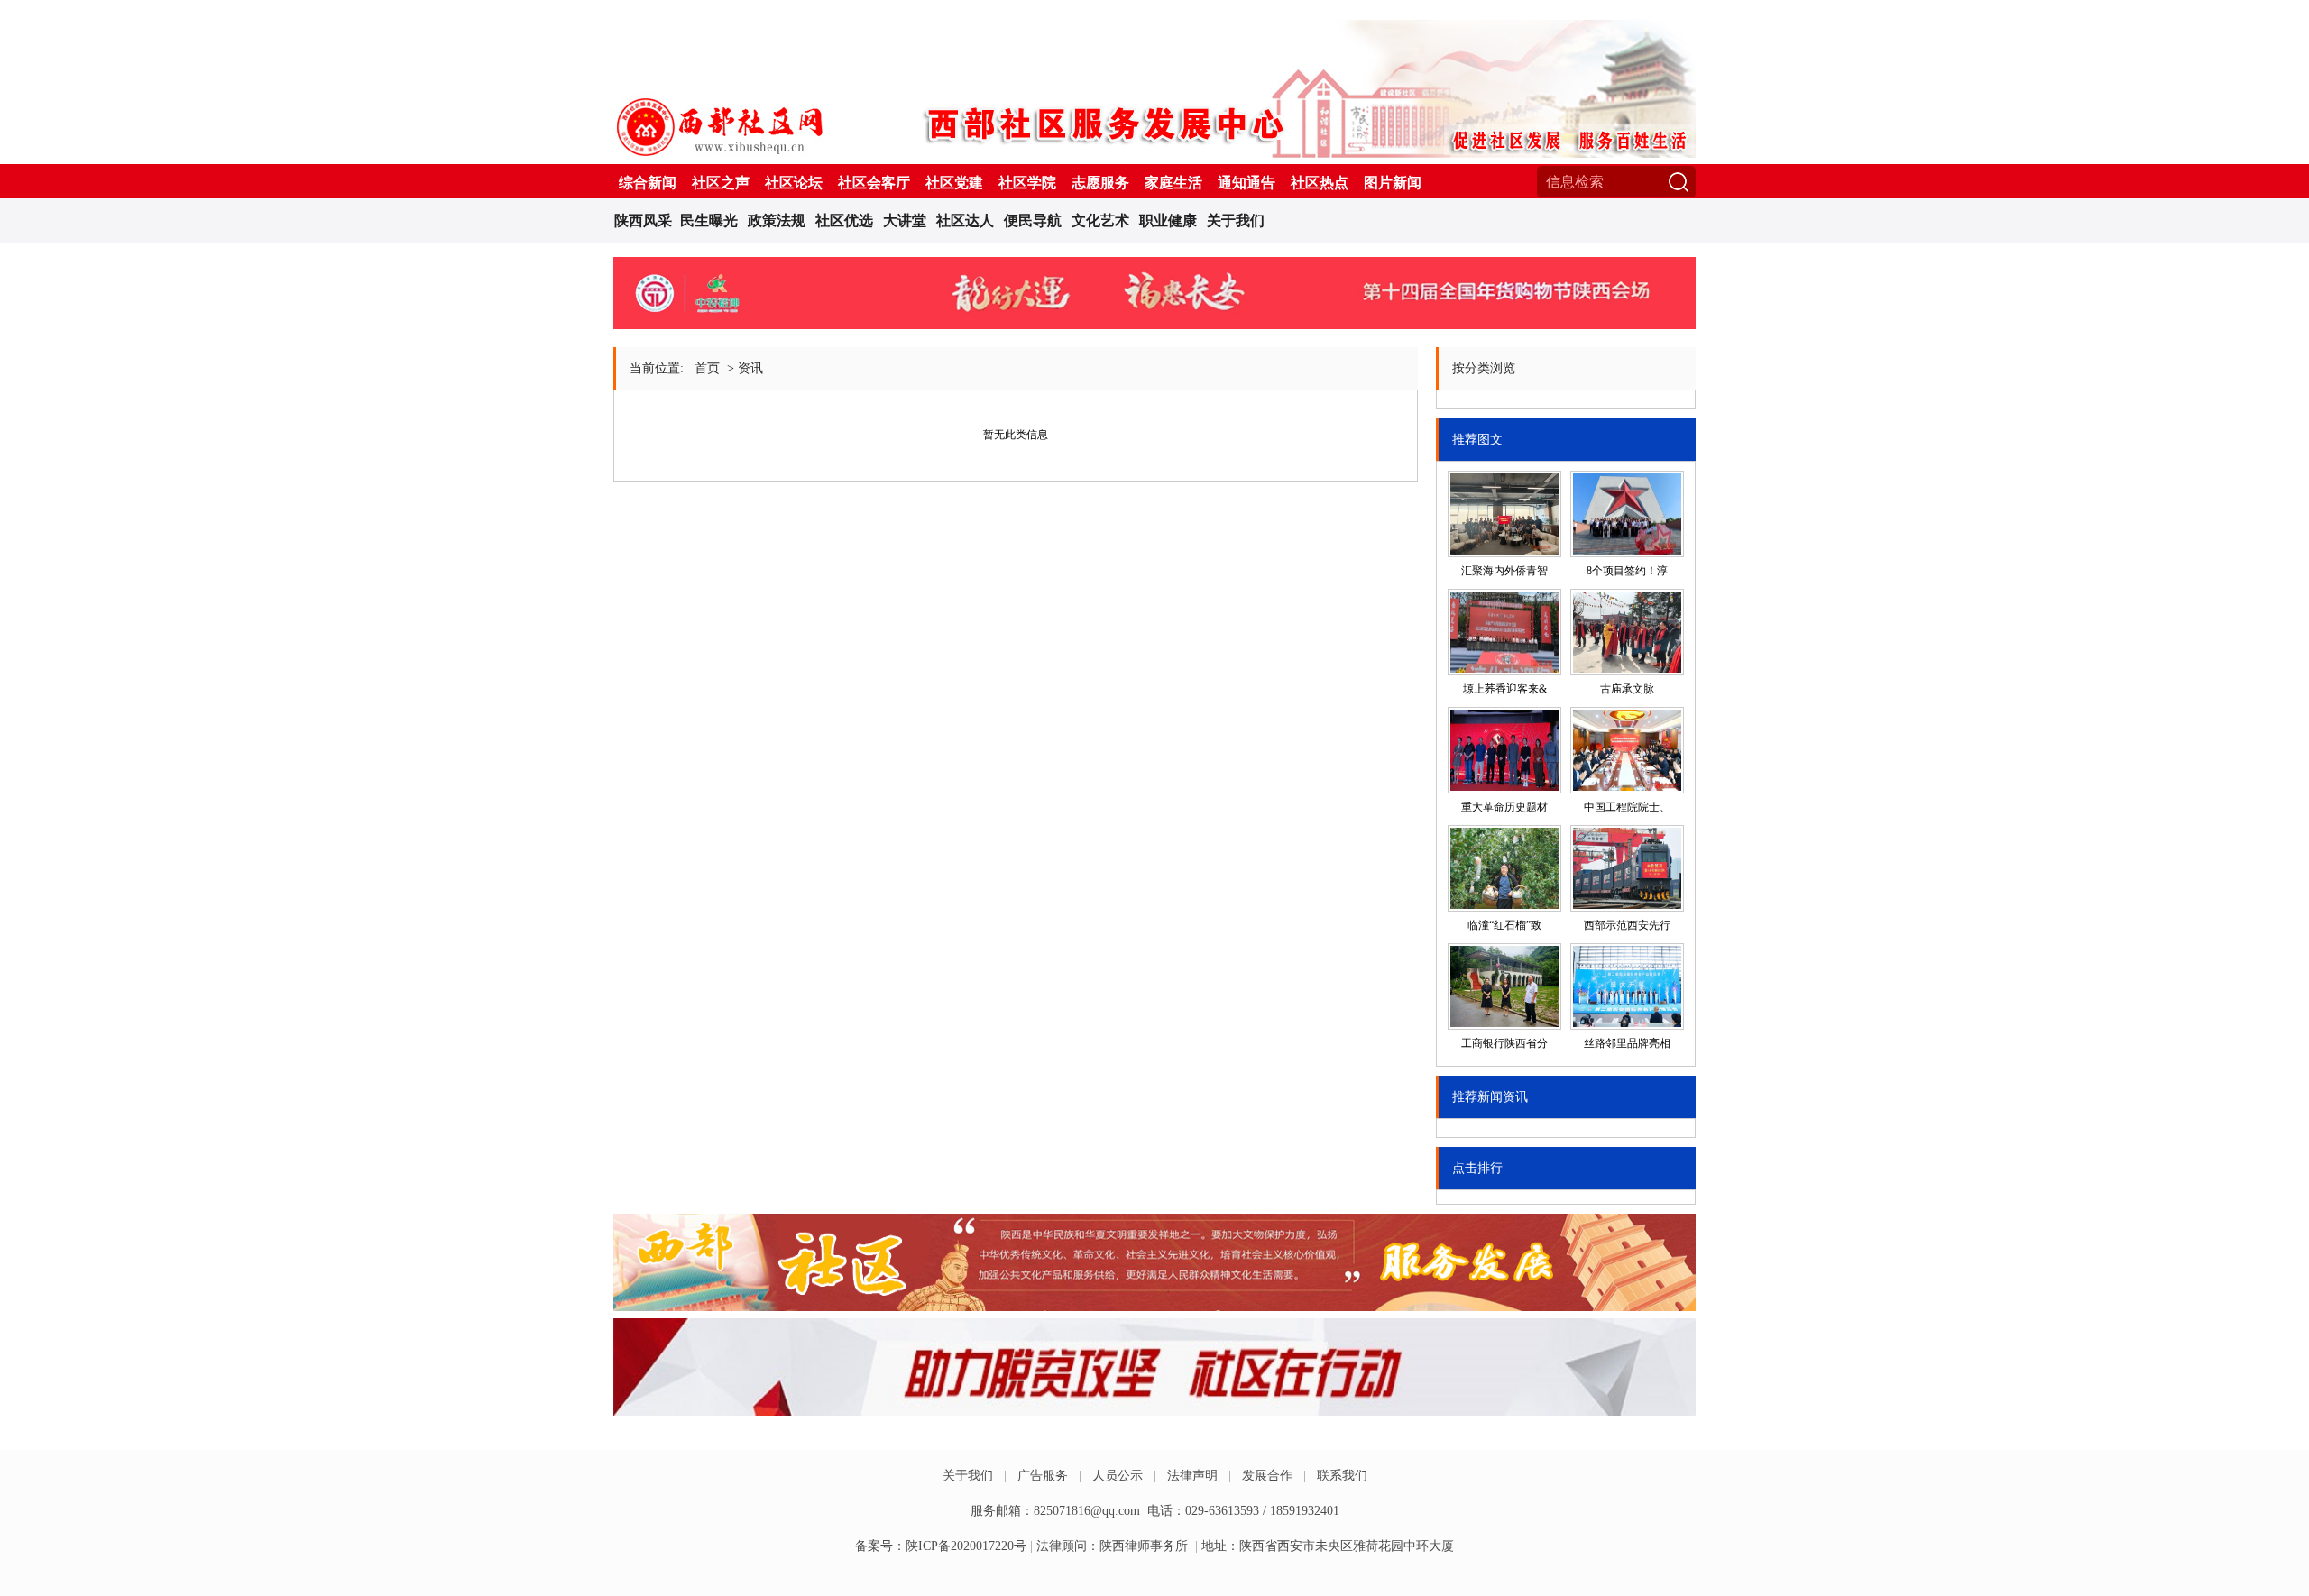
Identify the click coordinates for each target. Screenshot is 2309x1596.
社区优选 (844, 220)
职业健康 (1168, 220)
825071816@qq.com (1087, 1511)
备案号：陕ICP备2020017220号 (941, 1546)
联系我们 (1342, 1476)
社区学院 (1027, 183)
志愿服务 (1100, 183)
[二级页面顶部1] (1154, 329)
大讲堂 (905, 220)
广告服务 (1043, 1476)
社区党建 (954, 183)
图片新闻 (1393, 183)
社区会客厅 (874, 183)
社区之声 (721, 183)
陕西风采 (643, 220)
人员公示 (1118, 1476)
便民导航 (1033, 220)
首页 (707, 368)
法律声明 (1192, 1476)
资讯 (750, 368)
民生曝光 (709, 220)
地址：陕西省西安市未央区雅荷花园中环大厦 (1328, 1546)
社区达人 (965, 220)
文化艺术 (1100, 220)
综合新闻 (648, 183)
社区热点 (1320, 183)
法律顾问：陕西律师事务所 (1112, 1546)
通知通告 (1246, 183)
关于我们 (1236, 220)
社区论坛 (794, 183)
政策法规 (777, 220)
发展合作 (1267, 1476)
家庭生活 (1173, 183)
